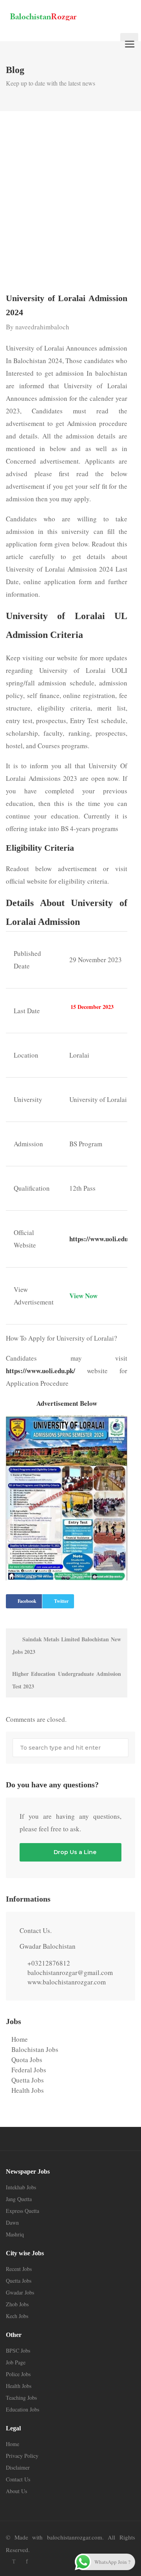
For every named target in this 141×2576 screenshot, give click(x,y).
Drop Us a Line (74, 1852)
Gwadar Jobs (20, 2292)
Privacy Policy (22, 2456)
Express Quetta (23, 2211)
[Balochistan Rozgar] (60, 16)
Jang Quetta (19, 2199)
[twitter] (14, 2561)
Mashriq (15, 2234)
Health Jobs (28, 2090)
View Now (83, 1296)
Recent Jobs (19, 2269)
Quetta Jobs (28, 2080)
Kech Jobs (17, 2316)
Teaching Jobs (21, 2398)
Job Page (16, 2362)
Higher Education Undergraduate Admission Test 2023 (67, 1680)
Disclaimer (18, 2467)
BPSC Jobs (18, 2350)
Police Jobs (18, 2374)
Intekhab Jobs (21, 2187)
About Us (16, 2491)
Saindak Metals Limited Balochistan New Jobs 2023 (67, 1645)
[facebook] (27, 2561)
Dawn (12, 2222)
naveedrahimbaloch (42, 327)
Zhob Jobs (17, 2304)
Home (20, 2039)
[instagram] (40, 2561)
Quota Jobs (27, 2060)
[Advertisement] (70, 205)
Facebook (27, 1601)
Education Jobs (23, 2409)
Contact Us (18, 2479)
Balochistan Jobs (35, 2049)
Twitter (61, 1601)
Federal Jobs (29, 2070)
